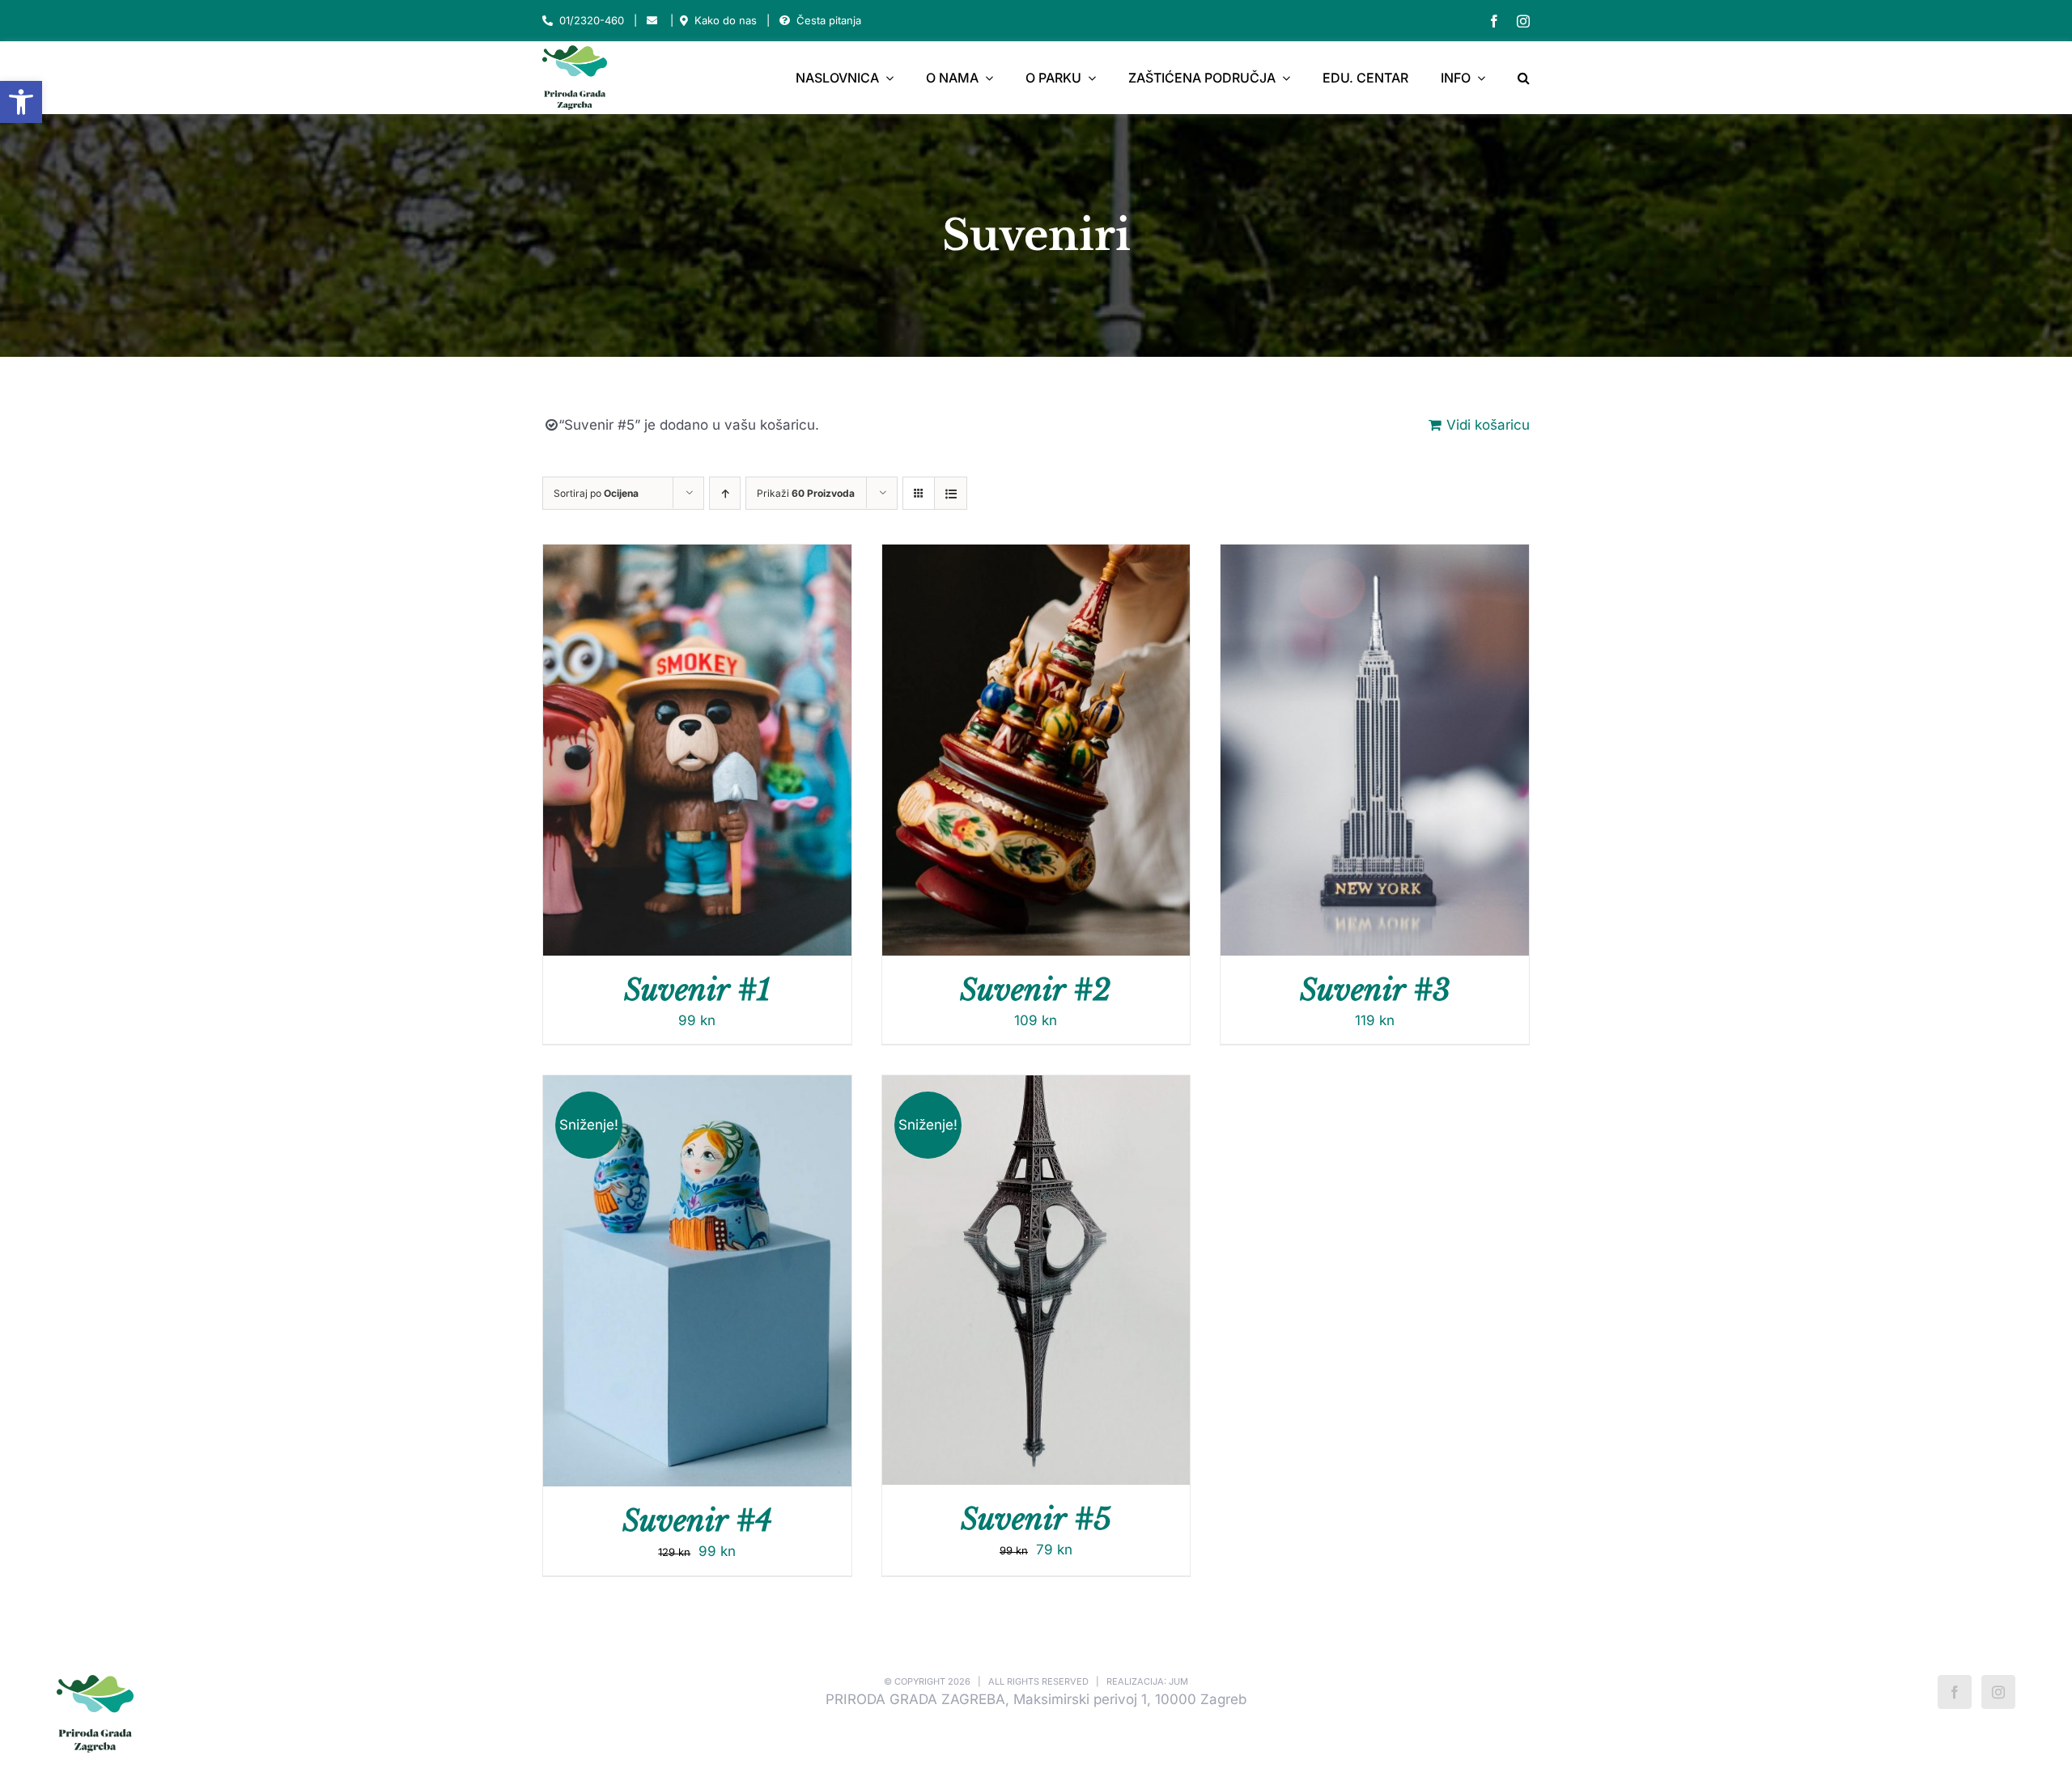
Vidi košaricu (1488, 425)
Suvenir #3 (1375, 990)
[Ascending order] (725, 493)
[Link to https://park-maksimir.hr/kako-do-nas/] (684, 21)
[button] (21, 102)
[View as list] (951, 493)
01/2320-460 (592, 20)
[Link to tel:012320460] (548, 21)
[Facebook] (1955, 1692)
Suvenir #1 (697, 990)
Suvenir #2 (1036, 990)
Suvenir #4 (697, 1521)
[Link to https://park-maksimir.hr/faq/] (785, 21)
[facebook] (1494, 21)
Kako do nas (726, 20)
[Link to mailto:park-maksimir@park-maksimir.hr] (652, 21)
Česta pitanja (829, 20)
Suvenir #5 (1036, 1519)
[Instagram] (1998, 1692)
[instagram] (1523, 21)
